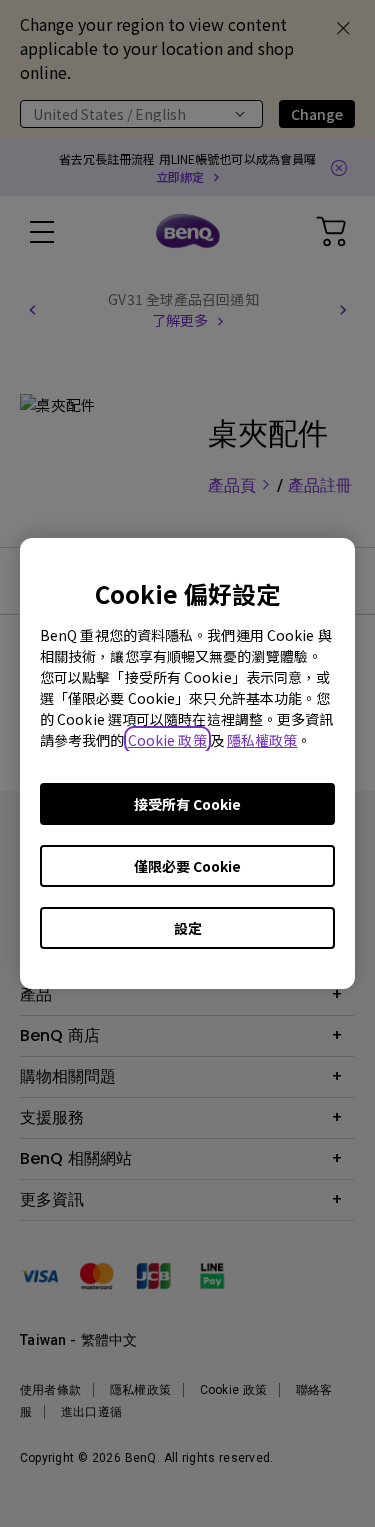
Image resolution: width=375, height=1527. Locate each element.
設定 (188, 928)
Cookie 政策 (167, 740)
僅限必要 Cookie (187, 866)
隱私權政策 (262, 740)
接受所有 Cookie (187, 804)
